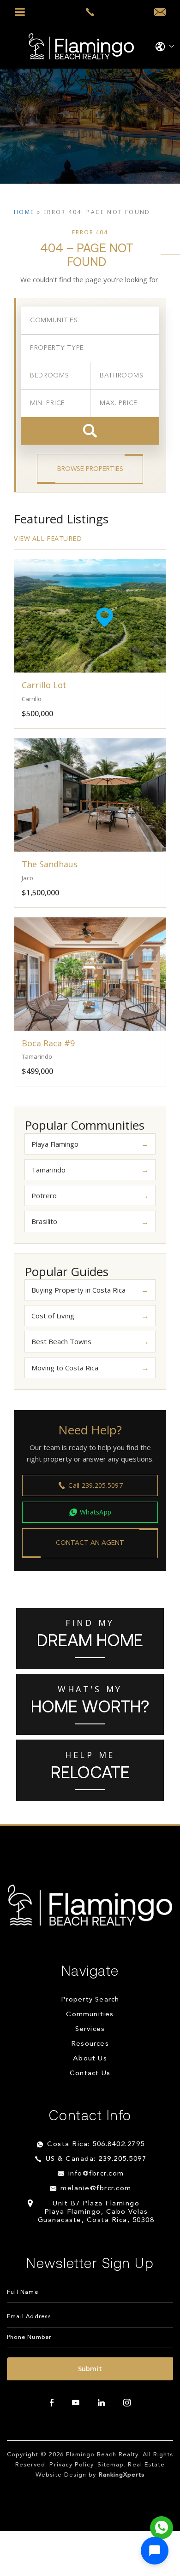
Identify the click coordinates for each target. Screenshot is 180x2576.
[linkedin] (101, 2403)
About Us (90, 2059)
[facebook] (52, 2403)
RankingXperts (122, 2475)
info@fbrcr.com (96, 2174)
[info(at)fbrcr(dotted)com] (160, 12)
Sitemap (111, 2465)
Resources (90, 2044)
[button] (155, 2551)
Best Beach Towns (61, 1341)
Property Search (90, 2000)
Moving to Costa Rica (65, 1368)
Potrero (44, 1195)
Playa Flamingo (55, 1144)
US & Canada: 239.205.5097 (96, 2159)
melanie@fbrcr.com (96, 2189)
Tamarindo (48, 1170)
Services (90, 2029)
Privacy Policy (71, 2465)
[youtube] (76, 2403)
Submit (90, 2369)
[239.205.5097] (90, 12)
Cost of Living (53, 1316)
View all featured (48, 538)
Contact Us (90, 2074)
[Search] (90, 431)
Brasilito (44, 1221)
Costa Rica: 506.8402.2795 (96, 2144)
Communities (90, 2015)
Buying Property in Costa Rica (78, 1290)
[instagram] (127, 2403)
